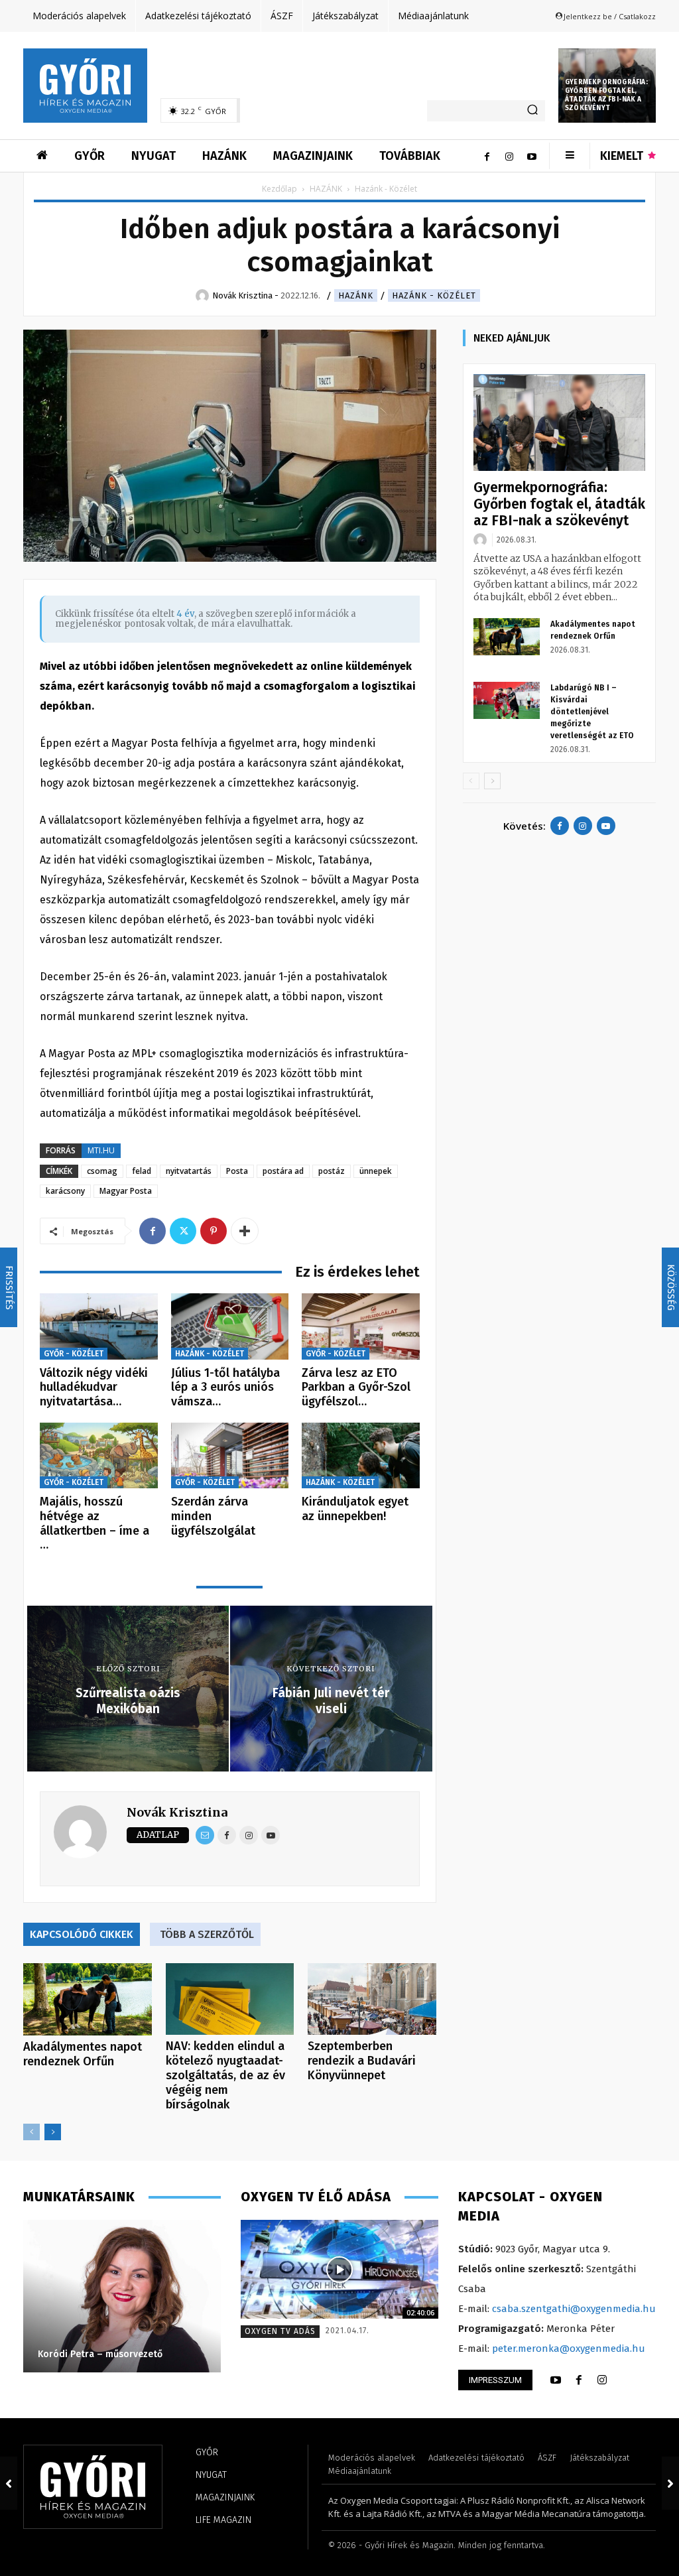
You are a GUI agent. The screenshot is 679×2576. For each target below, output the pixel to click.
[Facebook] (487, 156)
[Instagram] (509, 156)
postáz (332, 1171)
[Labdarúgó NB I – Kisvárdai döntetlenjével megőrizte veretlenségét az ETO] (507, 700)
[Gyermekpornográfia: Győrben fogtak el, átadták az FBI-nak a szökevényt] (559, 422)
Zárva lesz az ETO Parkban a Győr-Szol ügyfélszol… (356, 1387)
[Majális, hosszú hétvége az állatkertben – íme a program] (99, 1456)
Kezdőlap (279, 189)
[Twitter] (183, 1231)
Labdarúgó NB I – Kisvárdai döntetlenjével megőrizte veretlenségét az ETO (592, 712)
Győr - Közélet (74, 1354)
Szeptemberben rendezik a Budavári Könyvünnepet (362, 2061)
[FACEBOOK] (579, 2380)
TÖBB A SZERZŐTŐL (207, 1934)
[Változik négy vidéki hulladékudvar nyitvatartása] (99, 1326)
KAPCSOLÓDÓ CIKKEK (82, 1934)
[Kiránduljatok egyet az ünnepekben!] (361, 1456)
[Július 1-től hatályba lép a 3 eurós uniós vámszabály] (230, 1326)
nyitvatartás (189, 1171)
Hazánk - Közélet (434, 295)
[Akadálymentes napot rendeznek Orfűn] (88, 1999)
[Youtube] (532, 156)
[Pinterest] (214, 1231)
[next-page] (53, 2132)
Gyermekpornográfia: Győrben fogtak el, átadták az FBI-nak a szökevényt (606, 95)
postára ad (283, 1171)
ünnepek (376, 1171)
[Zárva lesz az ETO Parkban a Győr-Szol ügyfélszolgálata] (361, 1326)
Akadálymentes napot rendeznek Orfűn (83, 2054)
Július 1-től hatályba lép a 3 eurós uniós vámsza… (225, 1387)
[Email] (205, 1835)
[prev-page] (31, 2132)
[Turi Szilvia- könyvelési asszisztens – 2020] (122, 2296)
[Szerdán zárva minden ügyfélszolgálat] (230, 1456)
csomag (102, 1171)
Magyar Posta (126, 1191)
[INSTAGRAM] (602, 2380)
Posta (237, 1171)
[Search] (532, 111)
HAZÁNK (326, 189)
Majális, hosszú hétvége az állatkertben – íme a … (94, 1523)
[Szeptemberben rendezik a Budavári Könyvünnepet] (372, 1999)
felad (142, 1171)
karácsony (65, 1191)
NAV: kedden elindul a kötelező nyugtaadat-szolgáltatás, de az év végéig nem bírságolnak (225, 2075)
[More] (245, 1231)
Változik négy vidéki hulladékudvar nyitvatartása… (94, 1387)
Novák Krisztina (177, 1812)
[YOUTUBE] (556, 2380)
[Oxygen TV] (339, 2269)
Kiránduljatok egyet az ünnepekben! (355, 1509)
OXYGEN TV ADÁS (280, 2331)
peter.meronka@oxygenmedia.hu (569, 2349)
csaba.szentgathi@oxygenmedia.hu (574, 2309)
